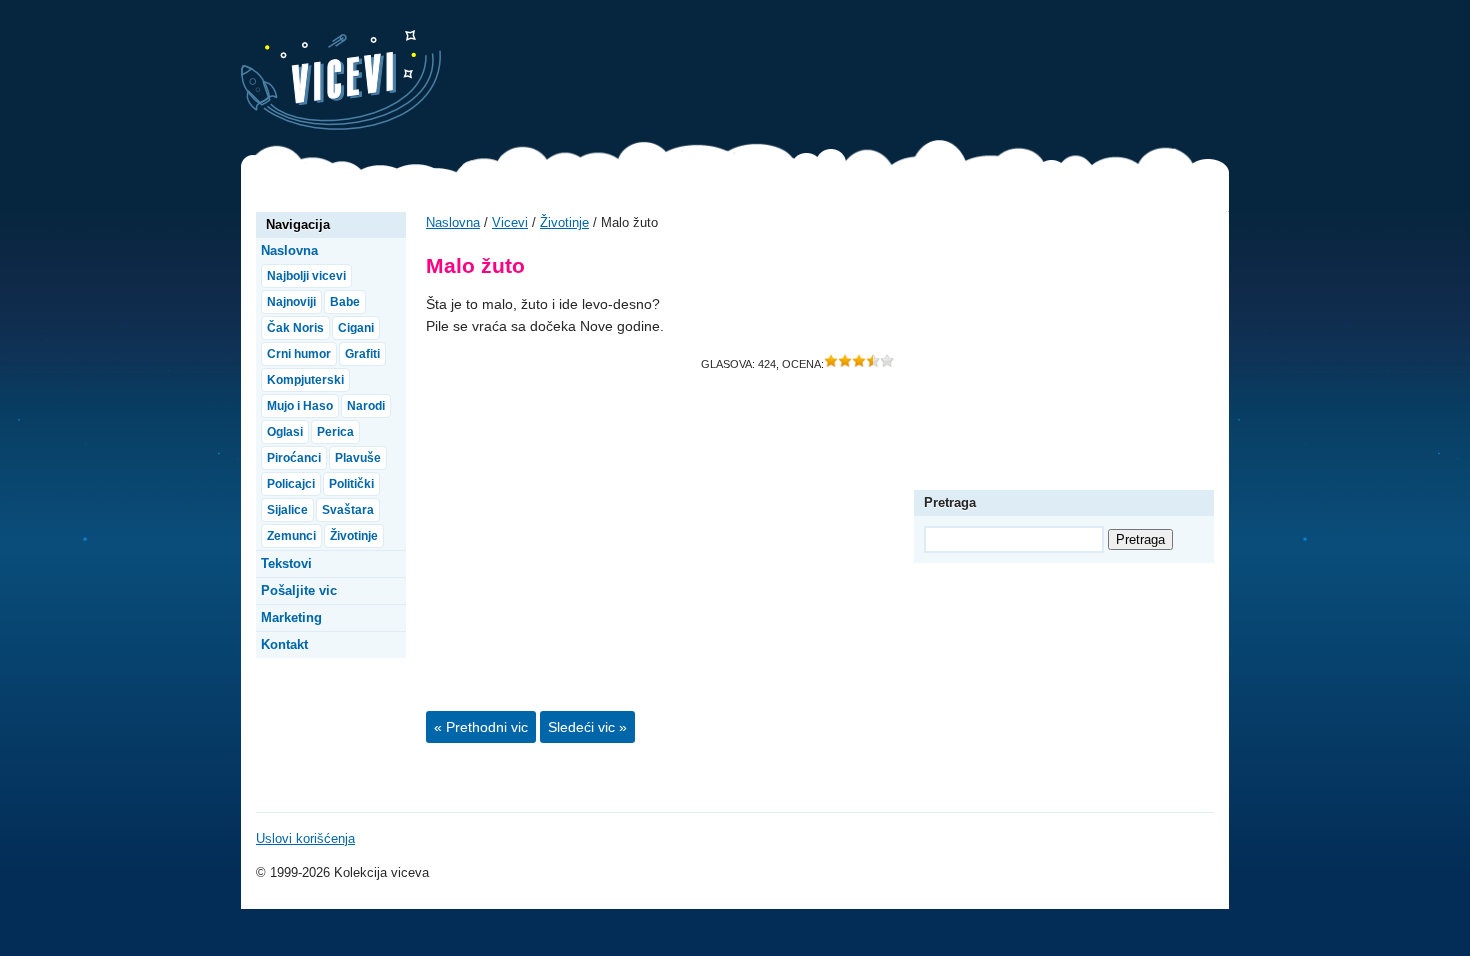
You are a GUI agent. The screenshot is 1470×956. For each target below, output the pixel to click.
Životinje (564, 222)
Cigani (356, 328)
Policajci (291, 484)
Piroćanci (294, 458)
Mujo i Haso (300, 406)
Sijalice (287, 510)
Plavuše (358, 458)
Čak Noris (295, 328)
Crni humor (299, 354)
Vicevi (341, 80)
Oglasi (285, 432)
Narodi (366, 406)
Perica (335, 432)
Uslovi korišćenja (305, 838)
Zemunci (291, 536)
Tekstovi (286, 563)
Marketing (291, 617)
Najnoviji (291, 302)
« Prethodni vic (481, 727)
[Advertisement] (865, 75)
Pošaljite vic (299, 590)
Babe (345, 302)
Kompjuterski (305, 380)
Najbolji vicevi (306, 276)
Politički (351, 484)
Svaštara (348, 510)
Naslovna (453, 222)
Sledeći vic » (587, 727)
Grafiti (362, 354)
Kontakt (284, 644)
